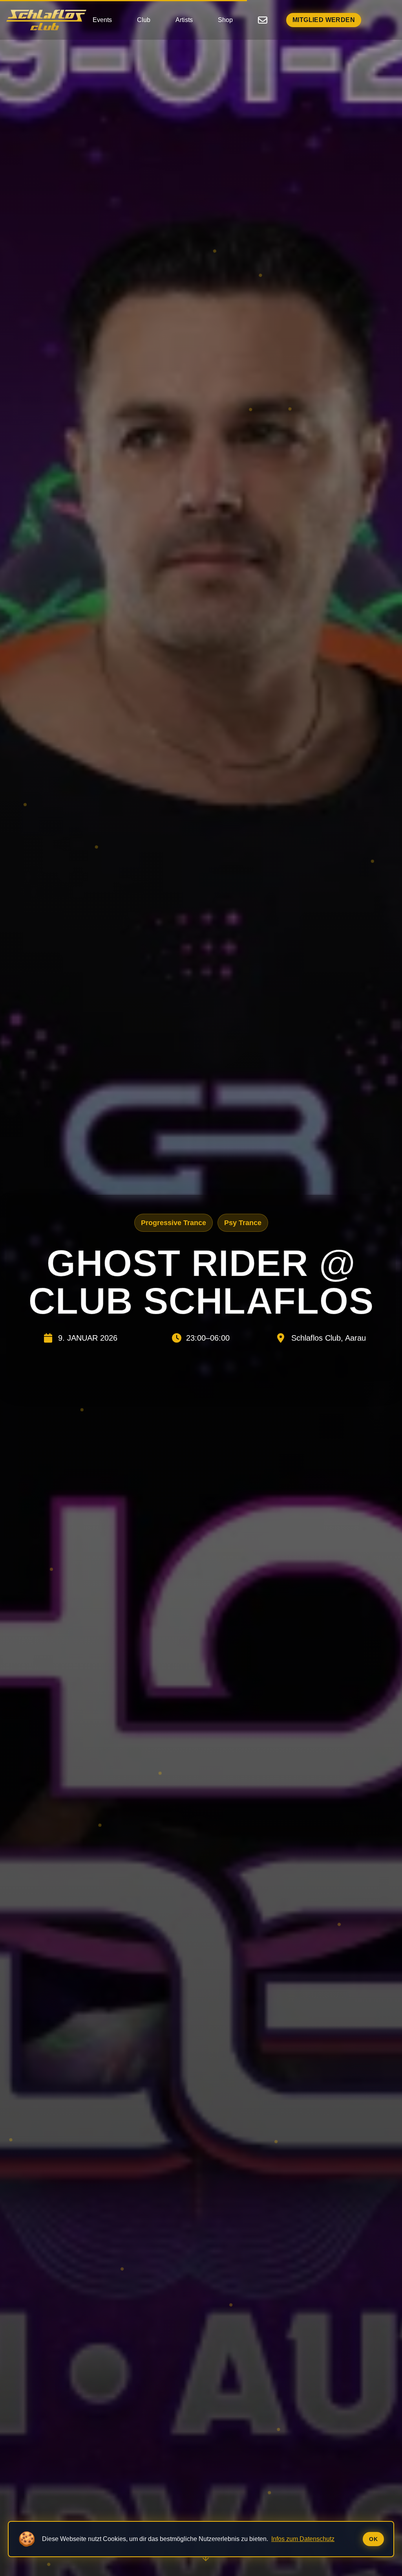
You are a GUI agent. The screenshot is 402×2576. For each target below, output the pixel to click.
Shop (225, 20)
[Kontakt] (263, 20)
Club (144, 20)
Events (102, 20)
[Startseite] (46, 20)
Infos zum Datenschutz (303, 2539)
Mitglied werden (324, 20)
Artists (184, 20)
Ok (373, 2539)
